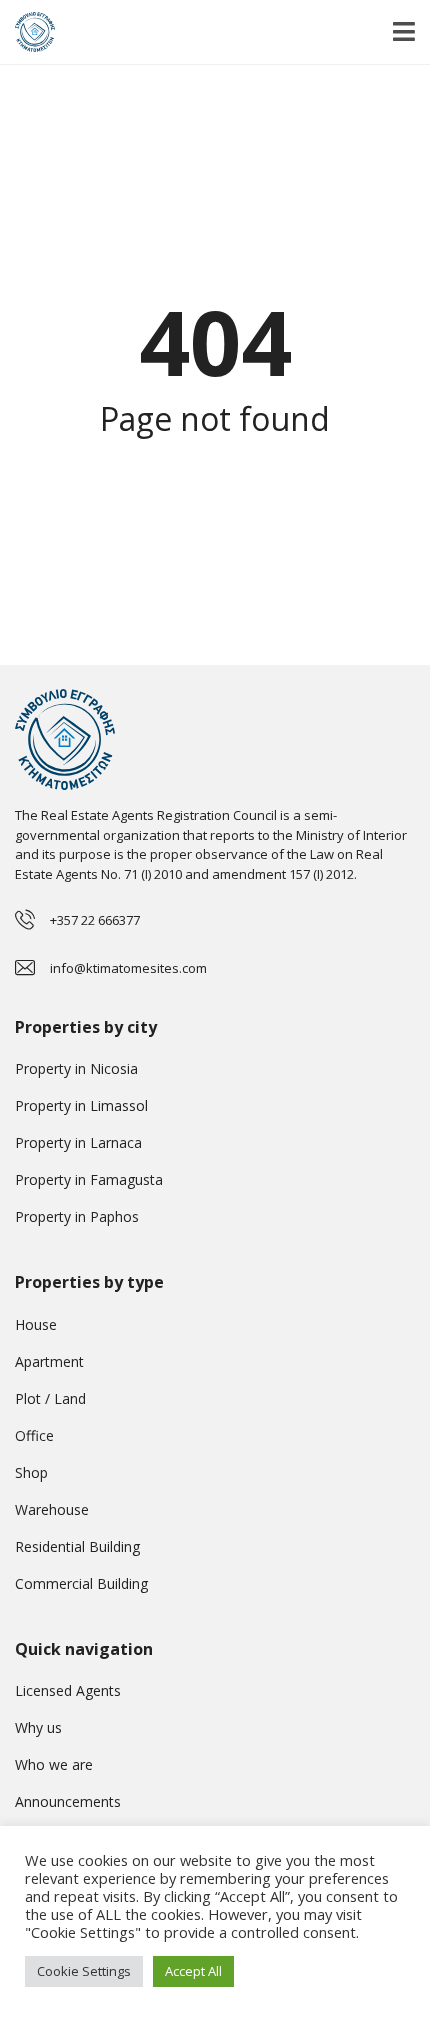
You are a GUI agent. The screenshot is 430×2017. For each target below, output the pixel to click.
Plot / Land (50, 1398)
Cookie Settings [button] (84, 1971)
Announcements (68, 1801)
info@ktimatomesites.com (128, 968)
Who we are (54, 1764)
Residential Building (77, 1546)
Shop (31, 1472)
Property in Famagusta (89, 1179)
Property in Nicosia (76, 1068)
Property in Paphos (77, 1216)
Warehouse (52, 1509)
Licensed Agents (68, 1690)
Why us (38, 1727)
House (36, 1324)
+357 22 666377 (95, 920)
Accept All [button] (193, 1971)
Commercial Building (81, 1583)
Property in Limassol (81, 1105)
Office (34, 1435)
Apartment (49, 1361)
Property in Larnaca (78, 1142)
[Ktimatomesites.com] (27, 32)
